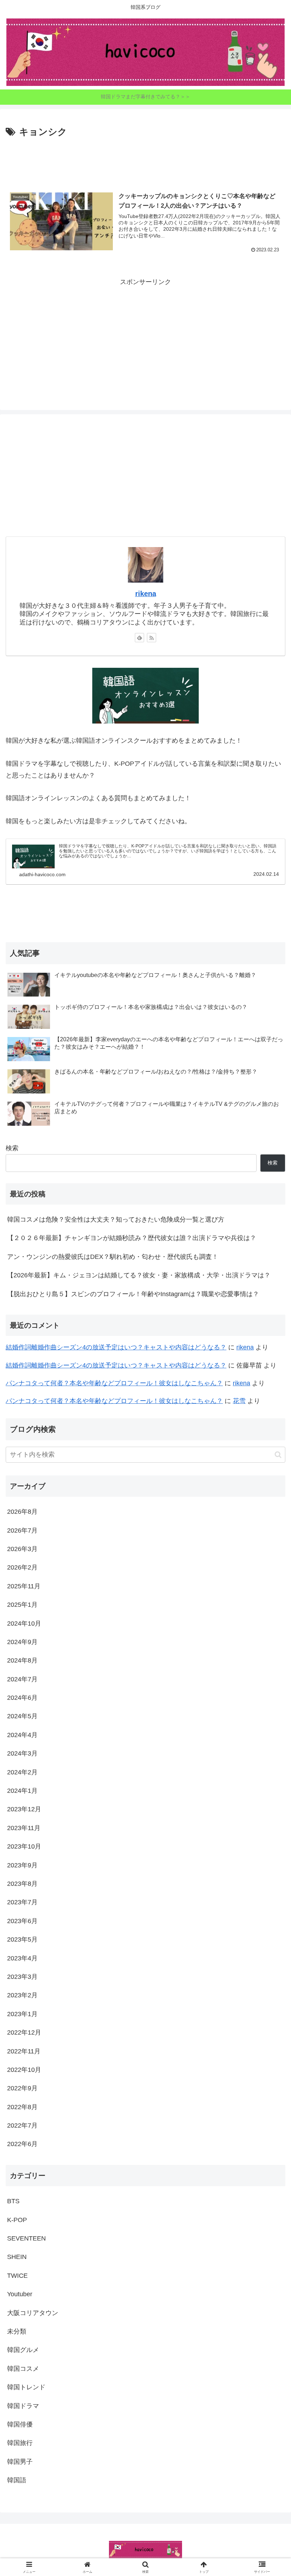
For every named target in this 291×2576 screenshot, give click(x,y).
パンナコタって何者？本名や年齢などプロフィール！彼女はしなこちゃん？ (114, 1383)
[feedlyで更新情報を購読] (139, 638)
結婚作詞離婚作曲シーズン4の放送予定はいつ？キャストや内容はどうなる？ (116, 1347)
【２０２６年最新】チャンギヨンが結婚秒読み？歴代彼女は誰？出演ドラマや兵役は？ (132, 1238)
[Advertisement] (145, 160)
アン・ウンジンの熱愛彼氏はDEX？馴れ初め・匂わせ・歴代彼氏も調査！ (113, 1257)
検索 (12, 1148)
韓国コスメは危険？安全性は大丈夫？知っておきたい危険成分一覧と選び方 (116, 1219)
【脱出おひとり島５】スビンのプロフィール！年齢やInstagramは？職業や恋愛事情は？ (133, 1294)
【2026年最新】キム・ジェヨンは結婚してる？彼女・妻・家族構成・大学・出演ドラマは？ (139, 1275)
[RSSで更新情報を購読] (152, 638)
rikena (146, 594)
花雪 (239, 1401)
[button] (278, 1455)
